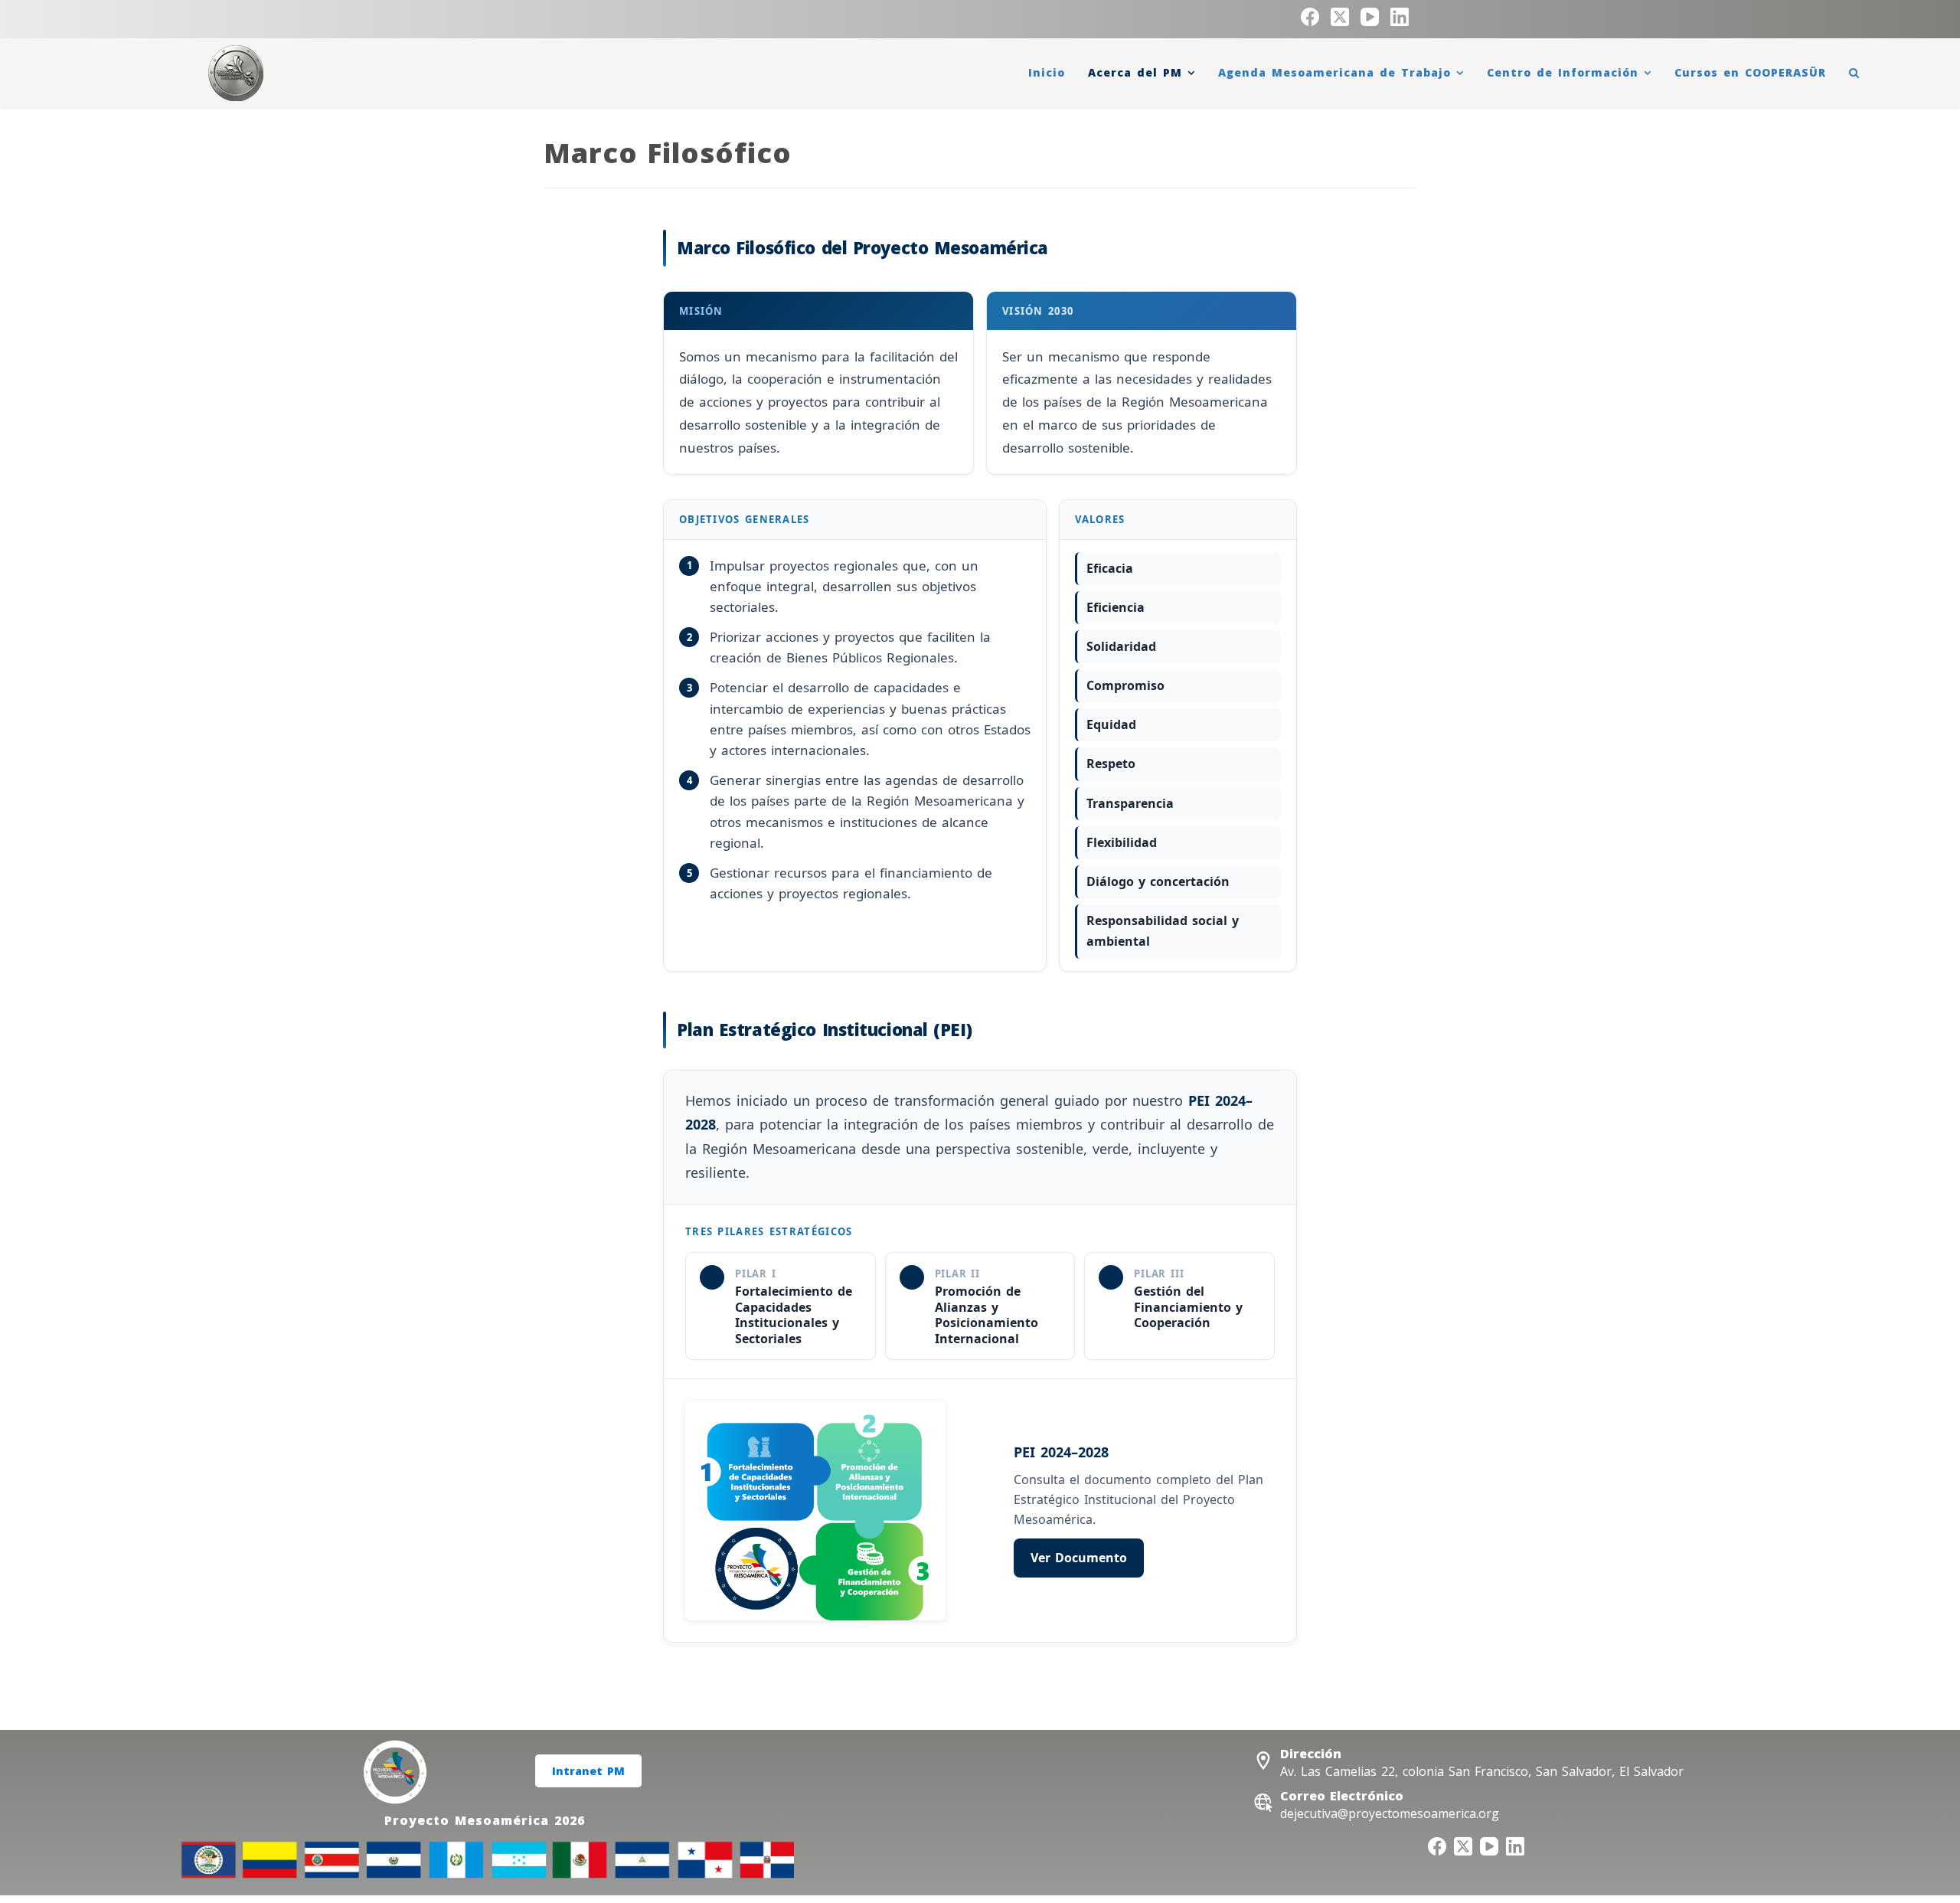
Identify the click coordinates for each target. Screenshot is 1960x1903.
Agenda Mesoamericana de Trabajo (1334, 72)
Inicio (1047, 72)
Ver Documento (1079, 1558)
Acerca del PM (1135, 72)
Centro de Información (1563, 72)
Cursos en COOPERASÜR (1750, 72)
